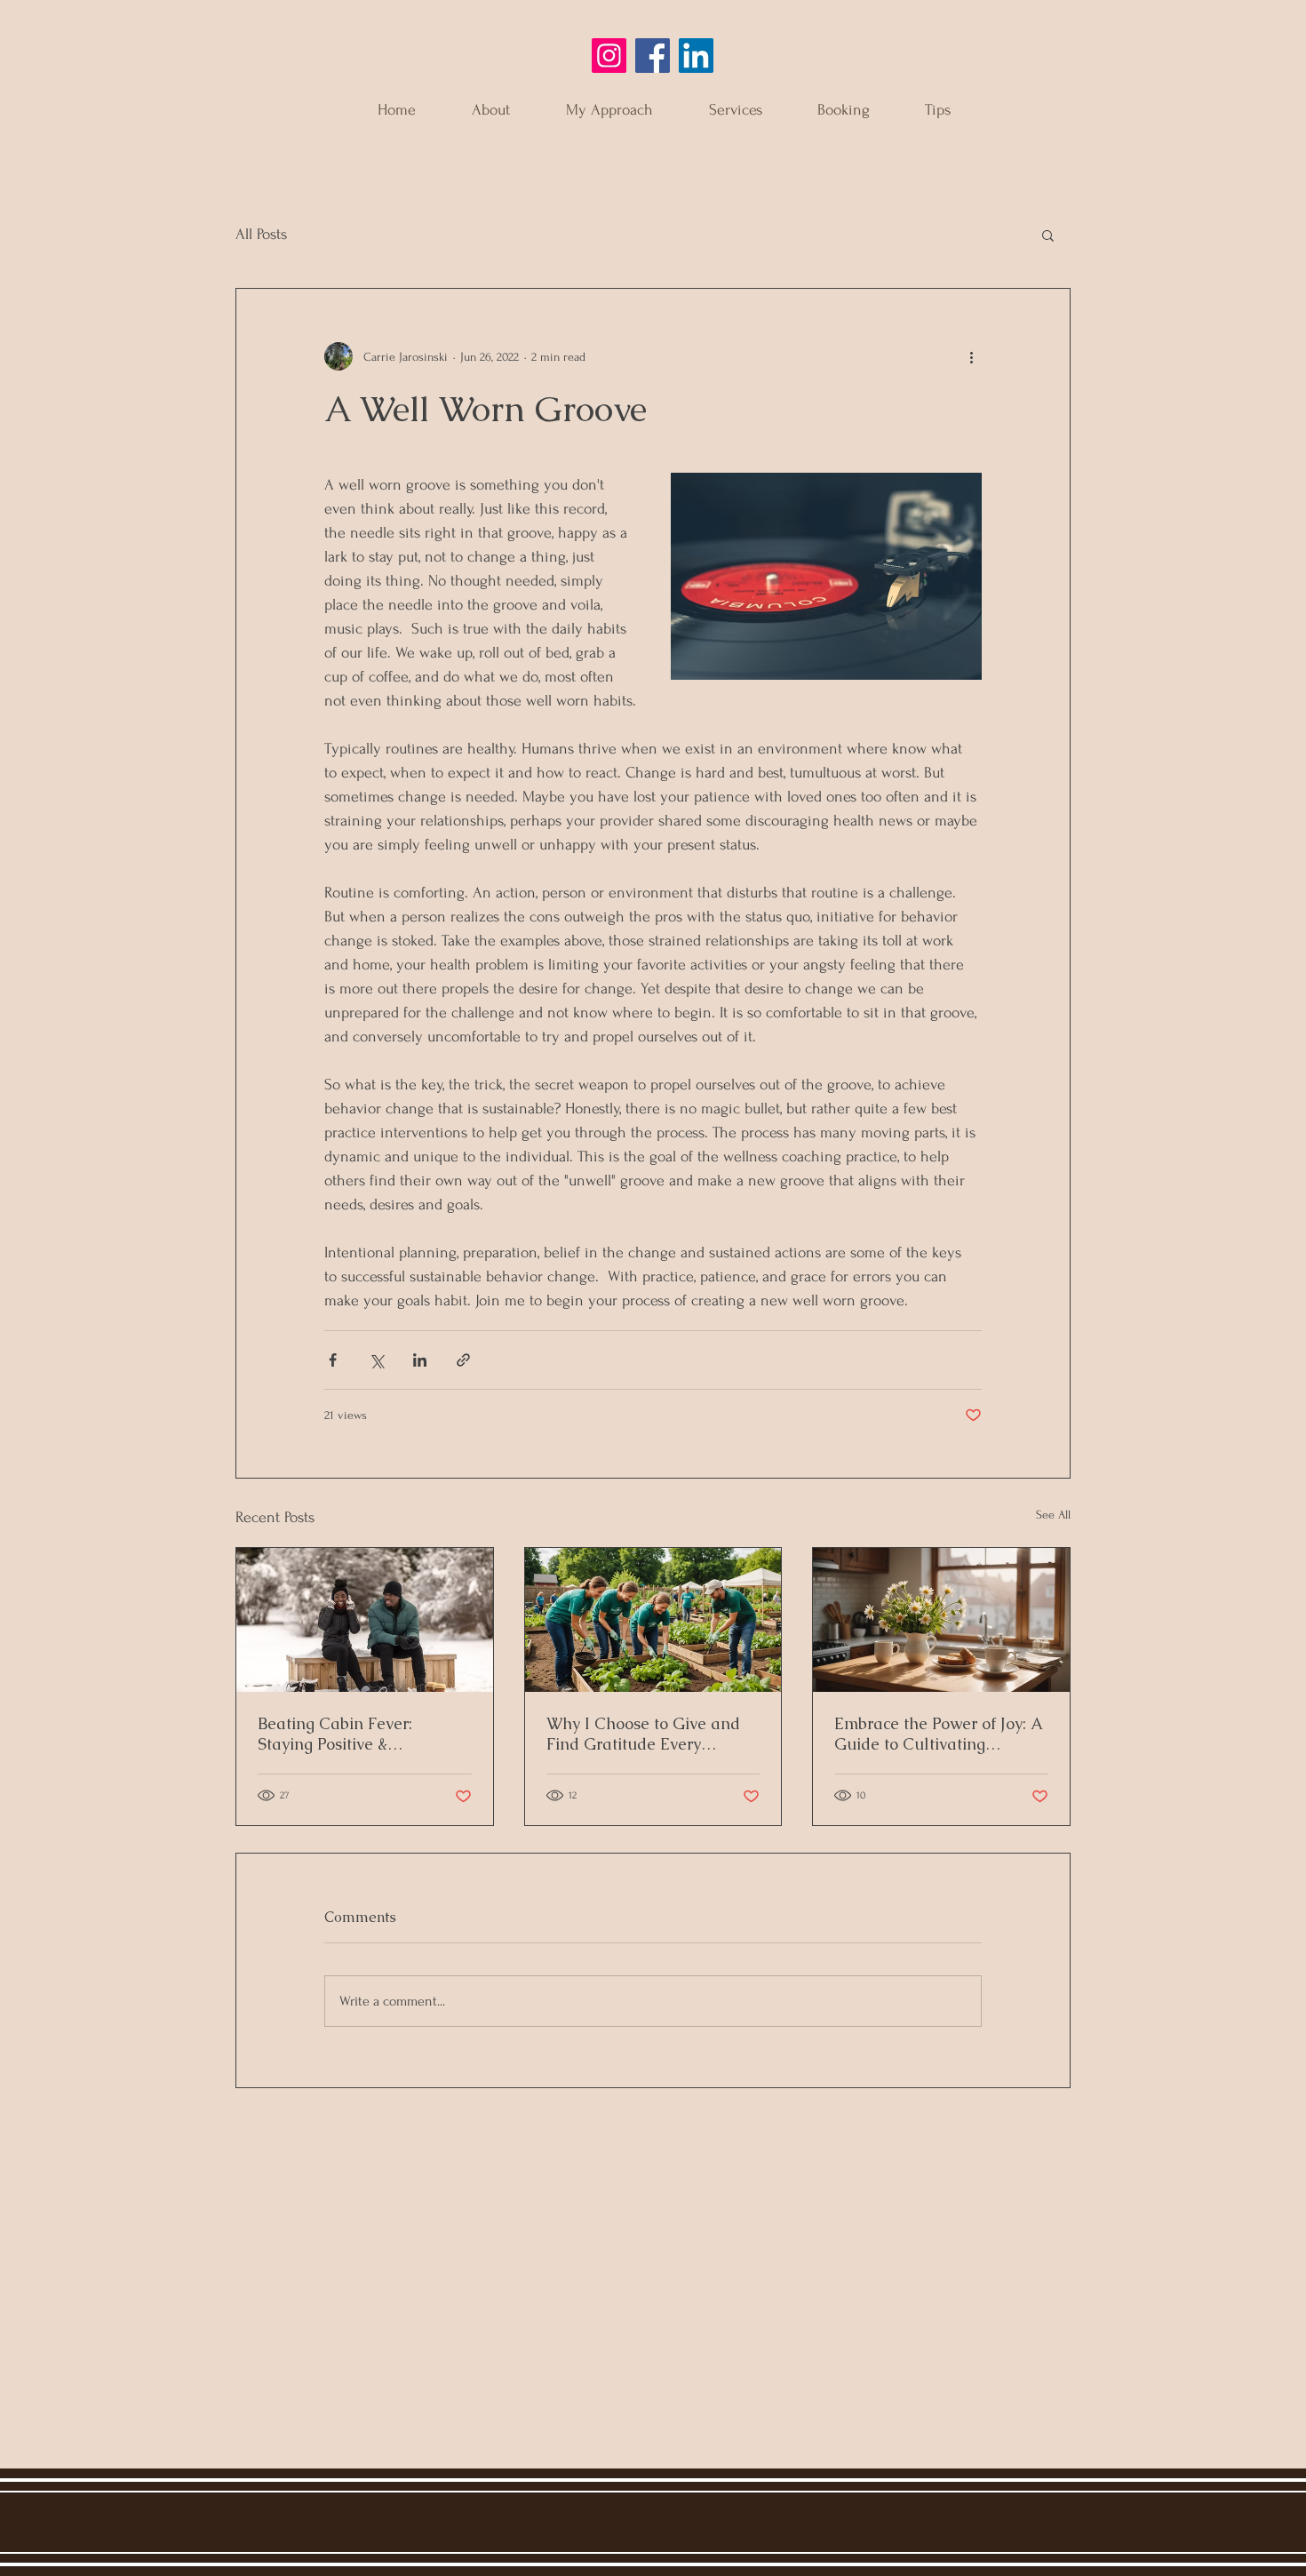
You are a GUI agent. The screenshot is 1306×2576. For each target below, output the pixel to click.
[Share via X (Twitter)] (376, 1360)
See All (1053, 1515)
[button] (1048, 235)
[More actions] (971, 356)
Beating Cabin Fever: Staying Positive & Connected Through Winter (359, 1734)
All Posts (261, 234)
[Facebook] (653, 56)
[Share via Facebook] (333, 1360)
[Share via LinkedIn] (420, 1360)
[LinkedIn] (696, 56)
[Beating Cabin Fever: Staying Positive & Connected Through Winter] (365, 1620)
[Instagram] (609, 56)
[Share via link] (463, 1360)
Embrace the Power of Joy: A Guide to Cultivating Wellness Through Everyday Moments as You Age (939, 1734)
